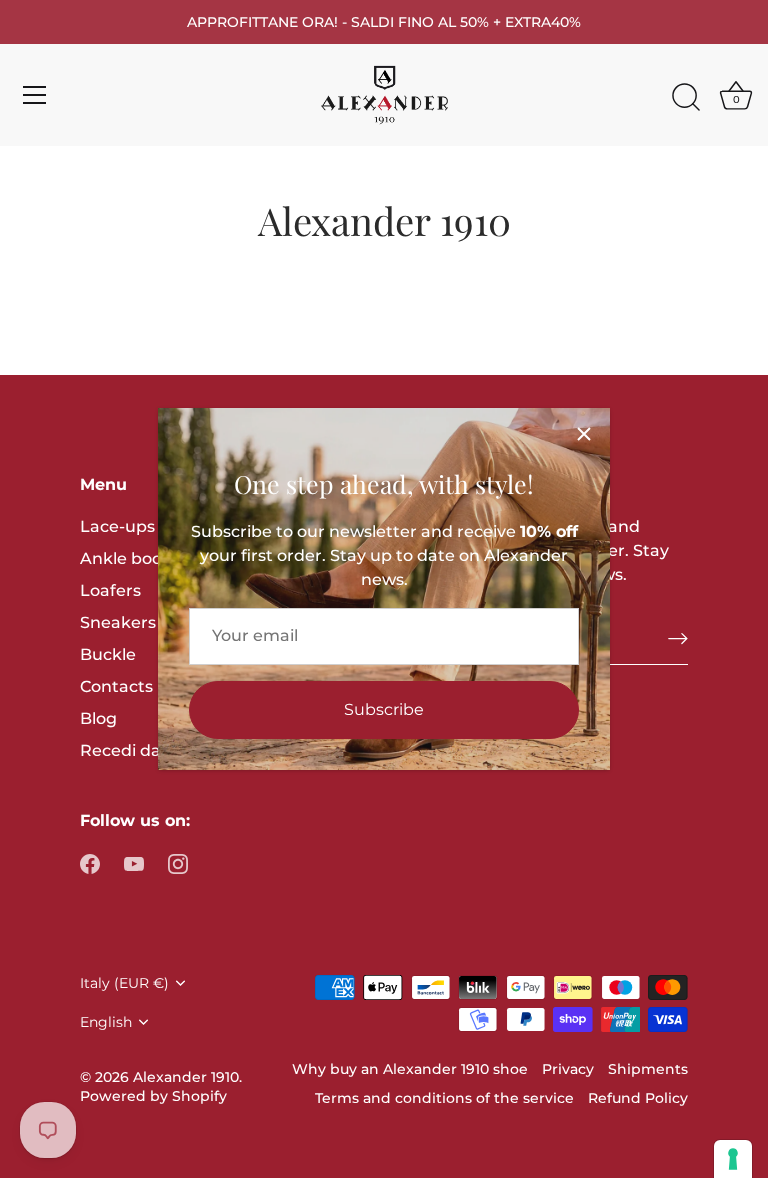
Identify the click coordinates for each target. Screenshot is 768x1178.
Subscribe (384, 709)
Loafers (110, 590)
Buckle (108, 654)
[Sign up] (678, 638)
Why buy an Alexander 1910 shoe (410, 1069)
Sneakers (118, 622)
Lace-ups (117, 526)
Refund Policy (638, 1098)
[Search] (686, 98)
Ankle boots (128, 558)
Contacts (116, 686)
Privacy (568, 1069)
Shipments (648, 1069)
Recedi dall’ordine (153, 750)
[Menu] (35, 95)
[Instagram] (178, 862)
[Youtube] (134, 862)
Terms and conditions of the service (444, 1098)
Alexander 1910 (186, 1077)
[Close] (584, 434)
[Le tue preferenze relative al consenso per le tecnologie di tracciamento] (733, 1159)
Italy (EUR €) (124, 983)
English (106, 1022)
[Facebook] (90, 862)
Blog (98, 718)
